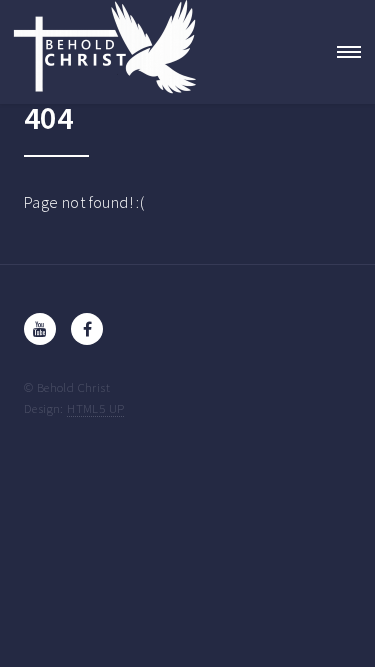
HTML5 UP (95, 408)
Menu (343, 52)
